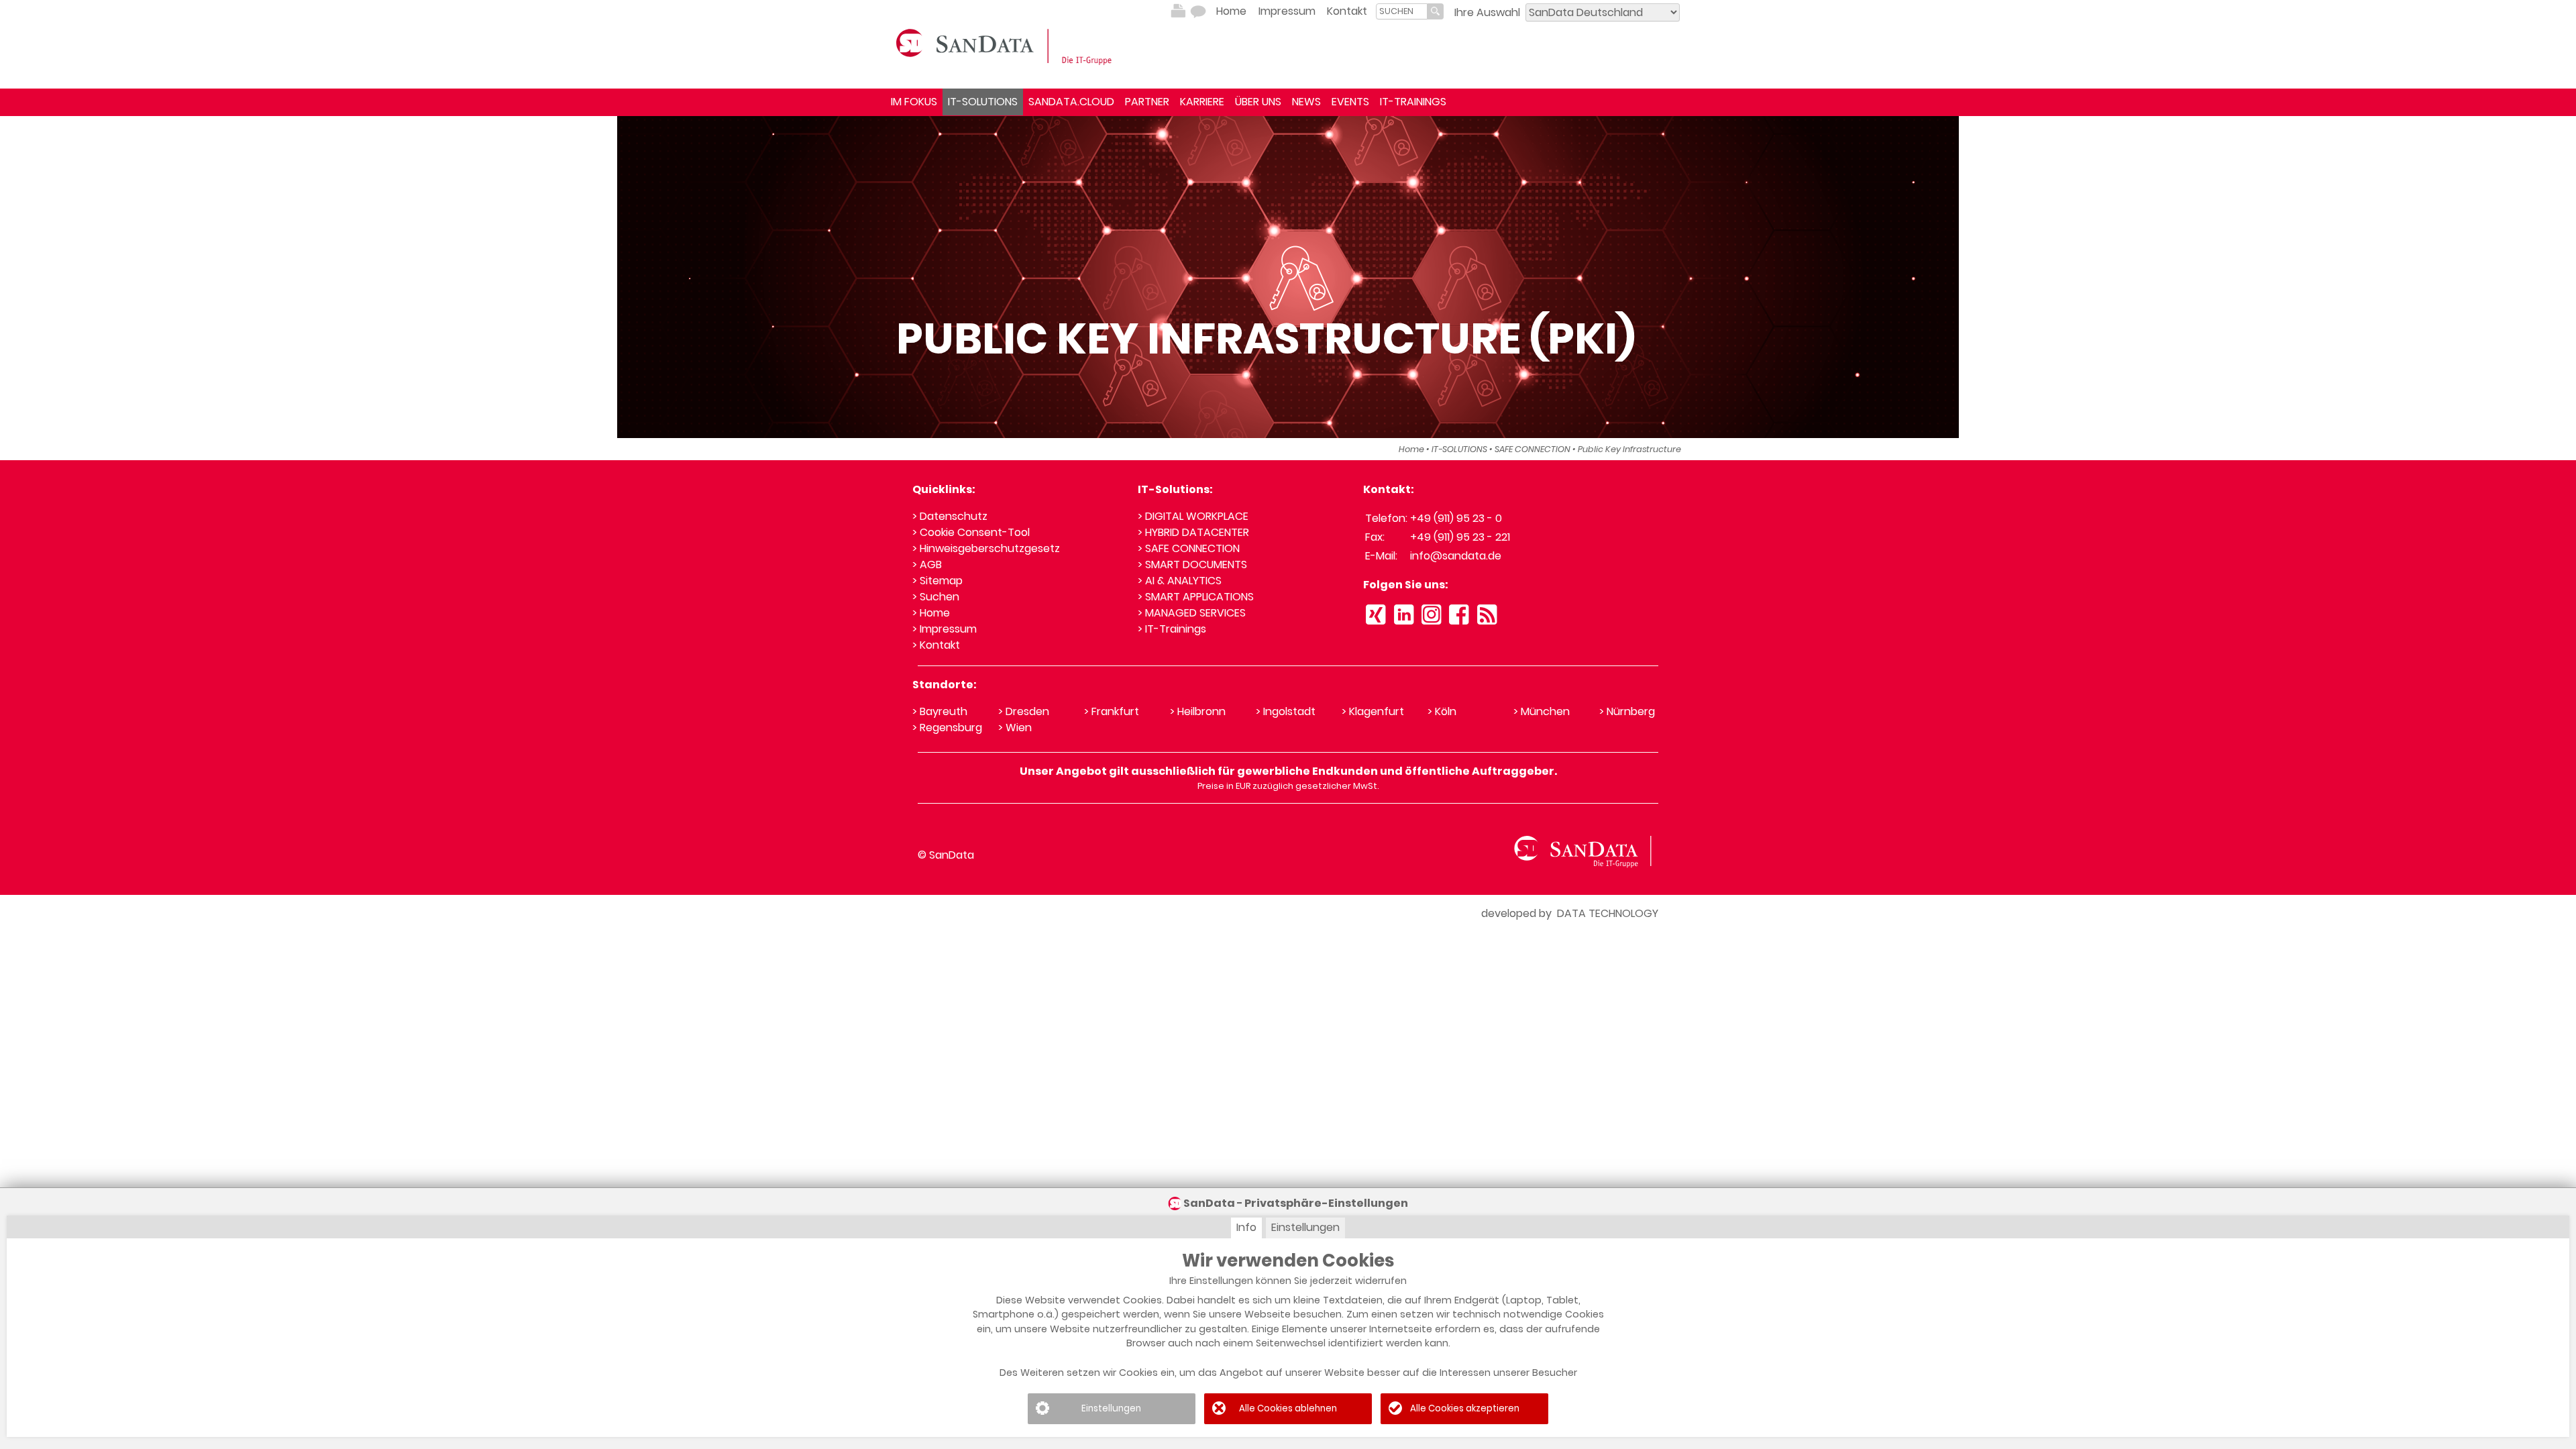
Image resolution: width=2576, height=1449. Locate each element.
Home (1231, 11)
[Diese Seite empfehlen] (1198, 11)
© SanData (946, 855)
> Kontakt (936, 645)
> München (1542, 711)
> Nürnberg (1627, 711)
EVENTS (1350, 102)
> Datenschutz (950, 516)
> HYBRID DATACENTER (1193, 532)
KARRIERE (1202, 102)
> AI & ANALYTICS (1180, 581)
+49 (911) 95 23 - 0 (1456, 518)
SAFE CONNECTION (1533, 449)
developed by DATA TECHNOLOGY (1570, 913)
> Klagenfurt (1373, 711)
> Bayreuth (940, 711)
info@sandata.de (1456, 556)
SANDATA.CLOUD (1071, 102)
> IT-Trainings (1172, 629)
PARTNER (1147, 102)
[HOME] (1006, 46)
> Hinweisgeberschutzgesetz (986, 548)
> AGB (927, 565)
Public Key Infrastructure (1629, 449)
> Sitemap (937, 581)
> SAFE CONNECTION (1189, 548)
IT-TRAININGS (1413, 102)
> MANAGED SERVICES (1192, 613)
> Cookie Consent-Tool (971, 532)
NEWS (1306, 102)
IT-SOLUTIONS (983, 102)
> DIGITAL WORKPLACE (1193, 516)
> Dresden (1024, 711)
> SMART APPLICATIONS (1196, 597)
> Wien (1015, 728)
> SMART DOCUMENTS (1192, 565)
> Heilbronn (1198, 711)
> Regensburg (947, 728)
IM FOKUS (914, 102)
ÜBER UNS (1258, 102)
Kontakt (1347, 11)
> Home (931, 613)
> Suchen (936, 597)
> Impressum (945, 629)
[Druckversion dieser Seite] (1178, 11)
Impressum (1287, 11)
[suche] (1402, 11)
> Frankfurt (1112, 711)
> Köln (1442, 711)
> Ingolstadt (1286, 711)
